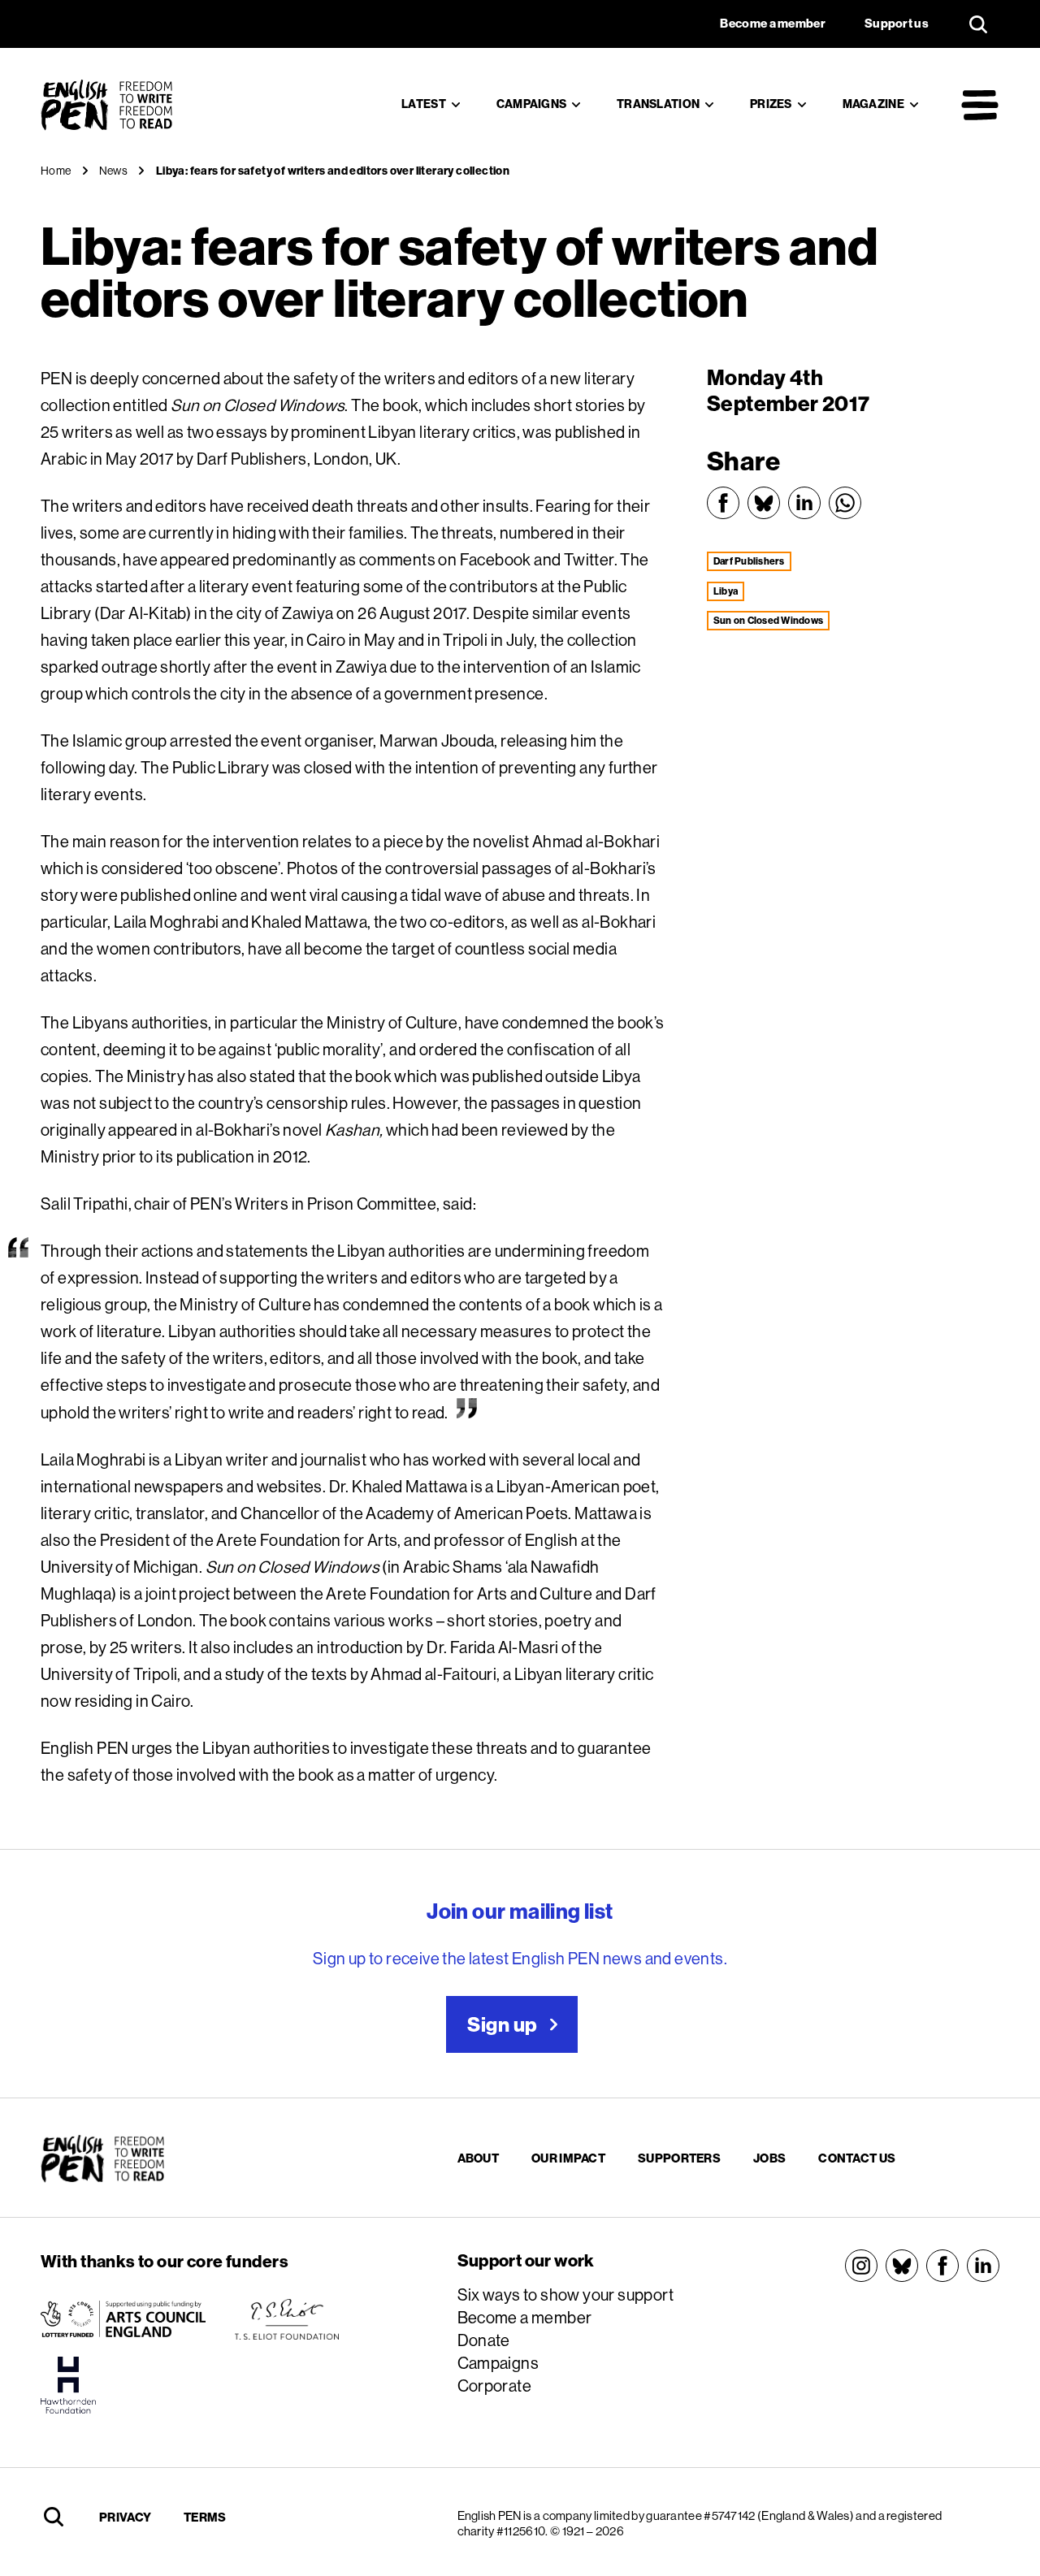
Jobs (769, 2158)
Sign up (502, 2024)
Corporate (495, 2386)
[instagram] (861, 2266)
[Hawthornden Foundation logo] (68, 2385)
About (479, 2158)
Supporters (679, 2158)
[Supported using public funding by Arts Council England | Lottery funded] (123, 2319)
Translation (658, 104)
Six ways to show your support (566, 2295)
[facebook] (942, 2266)
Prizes (771, 104)
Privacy (125, 2517)
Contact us (857, 2158)
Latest (424, 104)
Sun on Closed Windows (768, 620)
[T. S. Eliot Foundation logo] (287, 2319)
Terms (205, 2517)
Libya (726, 591)
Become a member (525, 2317)
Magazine (873, 104)
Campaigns (532, 104)
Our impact (568, 2158)
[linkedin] (983, 2266)
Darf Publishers (749, 561)
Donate (484, 2340)
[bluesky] (902, 2266)
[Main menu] (980, 105)
